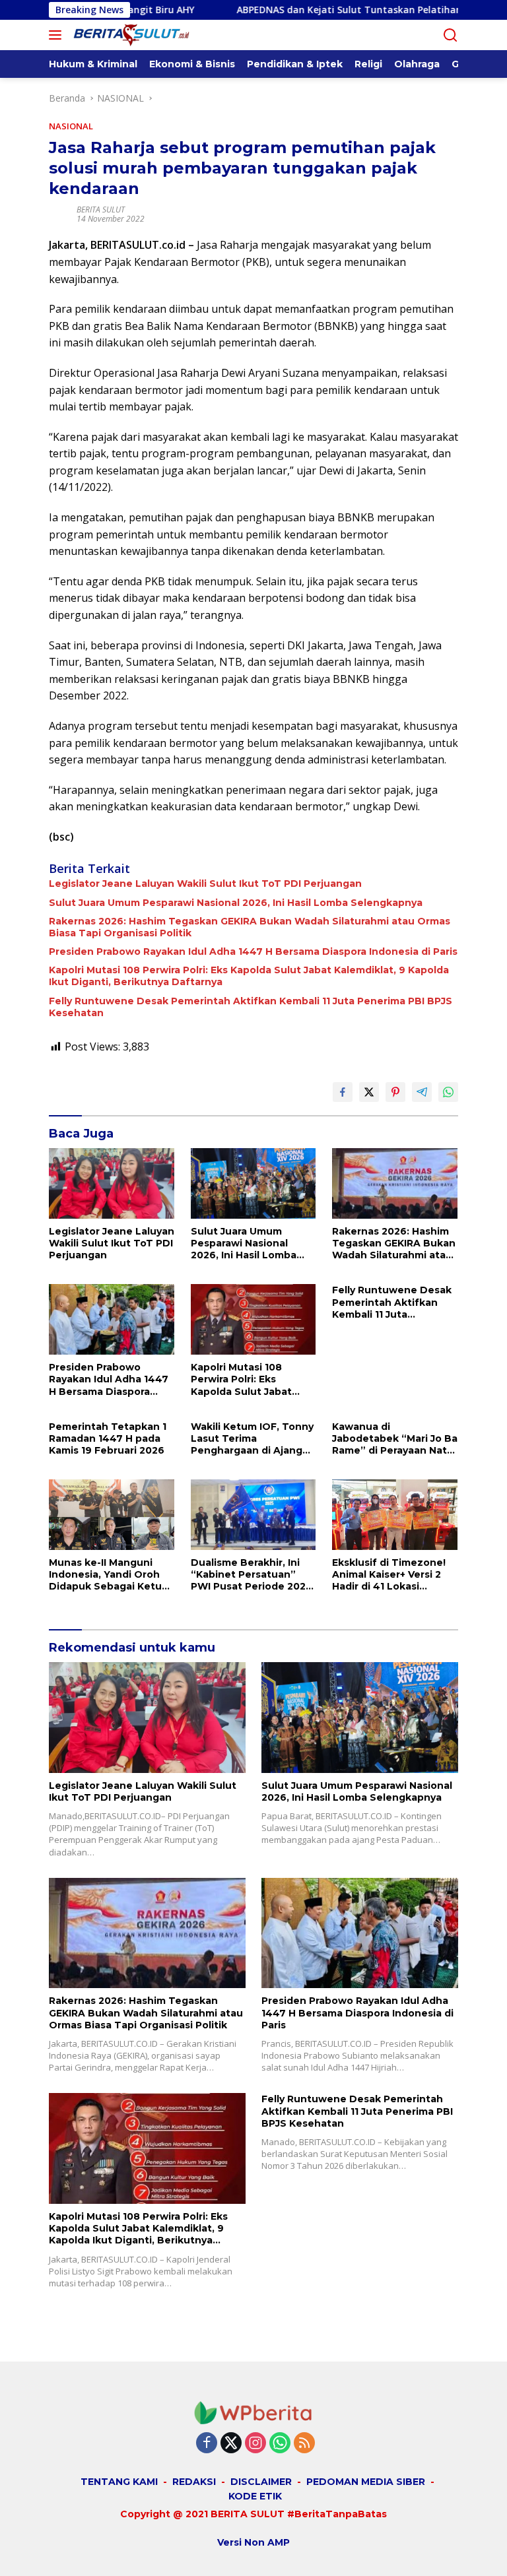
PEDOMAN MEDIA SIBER (366, 2482)
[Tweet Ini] (369, 1092)
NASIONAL (71, 126)
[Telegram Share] (422, 1092)
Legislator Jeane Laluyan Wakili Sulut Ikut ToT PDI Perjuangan (205, 884)
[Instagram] (255, 2444)
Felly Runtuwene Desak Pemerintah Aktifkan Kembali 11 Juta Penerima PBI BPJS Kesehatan (251, 1007)
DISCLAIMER (261, 2482)
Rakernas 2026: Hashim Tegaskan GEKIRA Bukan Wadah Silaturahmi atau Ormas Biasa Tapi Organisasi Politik (250, 927)
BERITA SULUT (101, 209)
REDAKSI (194, 2482)
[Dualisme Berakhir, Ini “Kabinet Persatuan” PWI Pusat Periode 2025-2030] (254, 1515)
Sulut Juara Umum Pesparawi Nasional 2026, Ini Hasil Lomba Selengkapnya (236, 903)
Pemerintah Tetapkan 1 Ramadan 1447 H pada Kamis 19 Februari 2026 (108, 1438)
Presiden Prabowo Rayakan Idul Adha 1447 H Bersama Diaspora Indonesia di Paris (253, 951)
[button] (58, 35)
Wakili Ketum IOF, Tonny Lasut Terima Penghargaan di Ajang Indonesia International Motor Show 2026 (252, 1439)
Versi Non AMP (253, 2542)
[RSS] (304, 2444)
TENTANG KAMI (119, 2482)
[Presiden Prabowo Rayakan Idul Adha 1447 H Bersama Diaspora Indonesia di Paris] (112, 1319)
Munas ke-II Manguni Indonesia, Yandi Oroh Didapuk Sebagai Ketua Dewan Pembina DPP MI (109, 1575)
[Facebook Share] (343, 1092)
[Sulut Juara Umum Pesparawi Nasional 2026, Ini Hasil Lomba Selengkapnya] (254, 1183)
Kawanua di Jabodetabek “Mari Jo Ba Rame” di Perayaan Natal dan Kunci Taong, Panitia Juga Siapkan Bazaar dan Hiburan (395, 1439)
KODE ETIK (255, 2496)
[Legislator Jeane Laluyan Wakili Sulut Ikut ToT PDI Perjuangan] (112, 1183)
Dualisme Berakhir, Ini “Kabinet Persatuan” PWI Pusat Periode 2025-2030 (253, 1575)
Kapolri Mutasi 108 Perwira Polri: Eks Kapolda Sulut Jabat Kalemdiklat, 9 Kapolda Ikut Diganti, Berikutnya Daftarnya (249, 976)
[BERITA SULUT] (138, 35)
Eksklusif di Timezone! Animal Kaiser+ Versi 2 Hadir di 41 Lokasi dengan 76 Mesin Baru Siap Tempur (389, 1575)
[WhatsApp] (280, 2444)
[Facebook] (207, 2444)
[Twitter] (231, 2444)
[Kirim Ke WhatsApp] (448, 1092)
